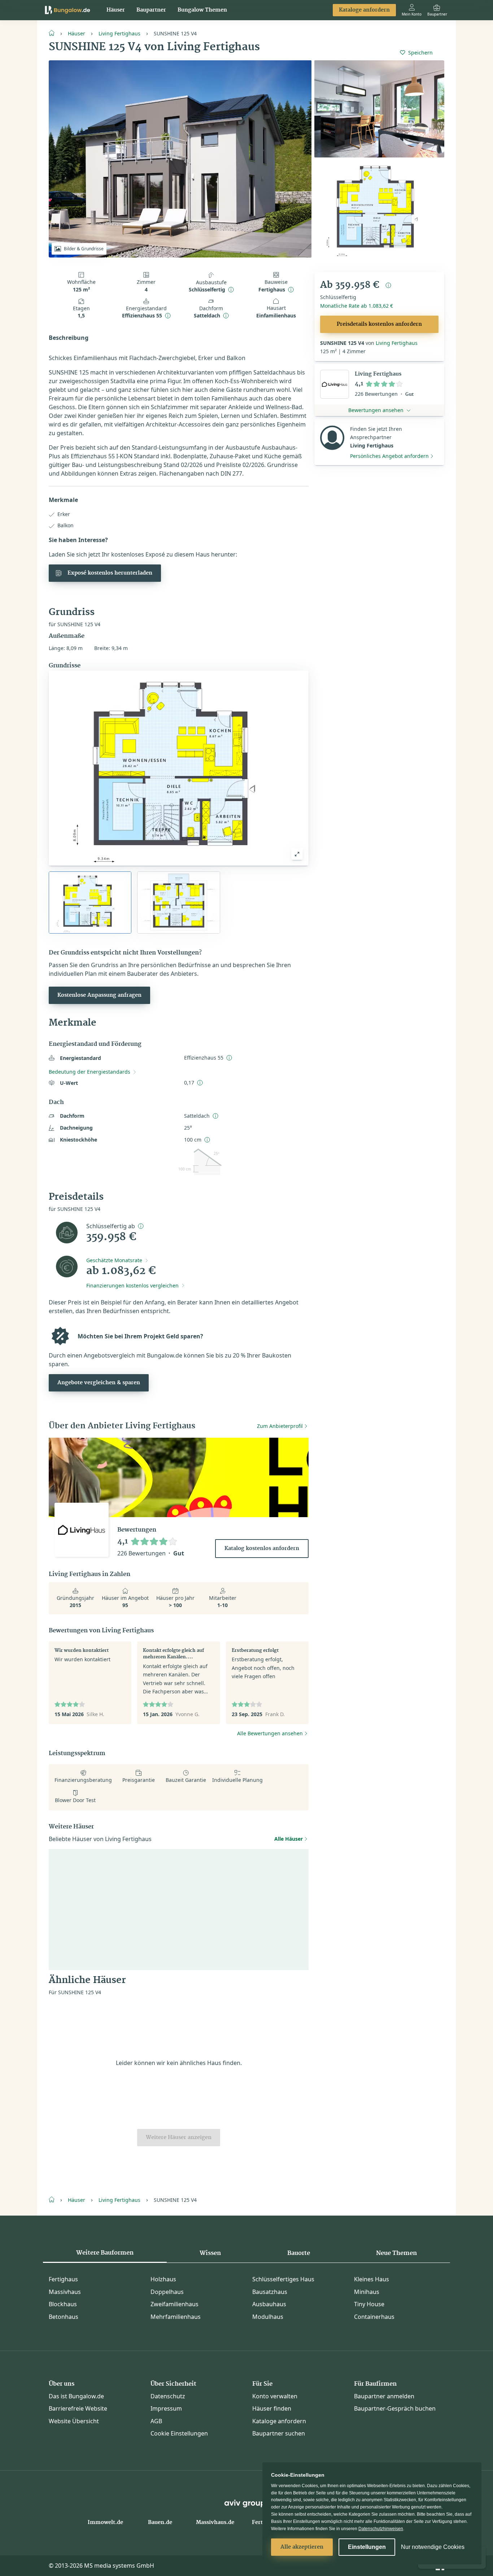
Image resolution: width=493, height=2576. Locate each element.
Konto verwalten (275, 2396)
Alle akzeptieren (302, 2547)
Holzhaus (163, 2279)
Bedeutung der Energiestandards (90, 1072)
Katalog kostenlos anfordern (262, 1549)
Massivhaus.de (215, 2523)
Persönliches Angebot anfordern (389, 456)
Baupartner (151, 10)
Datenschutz (168, 2396)
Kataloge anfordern (364, 10)
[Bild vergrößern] (297, 854)
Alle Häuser (289, 1839)
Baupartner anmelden (384, 2396)
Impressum (166, 2408)
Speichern (420, 53)
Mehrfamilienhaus (176, 2317)
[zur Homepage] (54, 33)
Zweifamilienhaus (174, 2304)
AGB (156, 2421)
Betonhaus (64, 2317)
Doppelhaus (167, 2292)
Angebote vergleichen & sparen (99, 1383)
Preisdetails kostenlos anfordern (379, 324)
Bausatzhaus (270, 2292)
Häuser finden (272, 2408)
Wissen (210, 2253)
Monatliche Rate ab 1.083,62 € (357, 306)
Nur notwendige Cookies (433, 2547)
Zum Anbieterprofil (280, 1426)
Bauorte (299, 2253)
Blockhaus (63, 2304)
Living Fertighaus (119, 33)
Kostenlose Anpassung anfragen (99, 995)
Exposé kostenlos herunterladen (110, 573)
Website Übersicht (74, 2421)
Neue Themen (396, 2253)
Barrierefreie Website (78, 2408)
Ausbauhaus (269, 2304)
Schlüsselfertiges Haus (283, 2279)
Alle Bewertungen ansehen (270, 1733)
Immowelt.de (105, 2523)
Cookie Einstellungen (179, 2433)
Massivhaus (65, 2292)
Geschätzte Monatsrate (114, 1260)
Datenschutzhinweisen (381, 2529)
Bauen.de (160, 2523)
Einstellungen (367, 2547)
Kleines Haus (372, 2279)
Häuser (116, 10)
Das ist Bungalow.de (76, 2396)
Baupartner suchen (279, 2433)
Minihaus (367, 2292)
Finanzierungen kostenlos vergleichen (132, 1285)
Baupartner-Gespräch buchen (395, 2408)
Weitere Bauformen (105, 2253)
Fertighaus (63, 2279)
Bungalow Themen (202, 10)
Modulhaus (268, 2317)
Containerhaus (374, 2317)
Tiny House (369, 2304)
